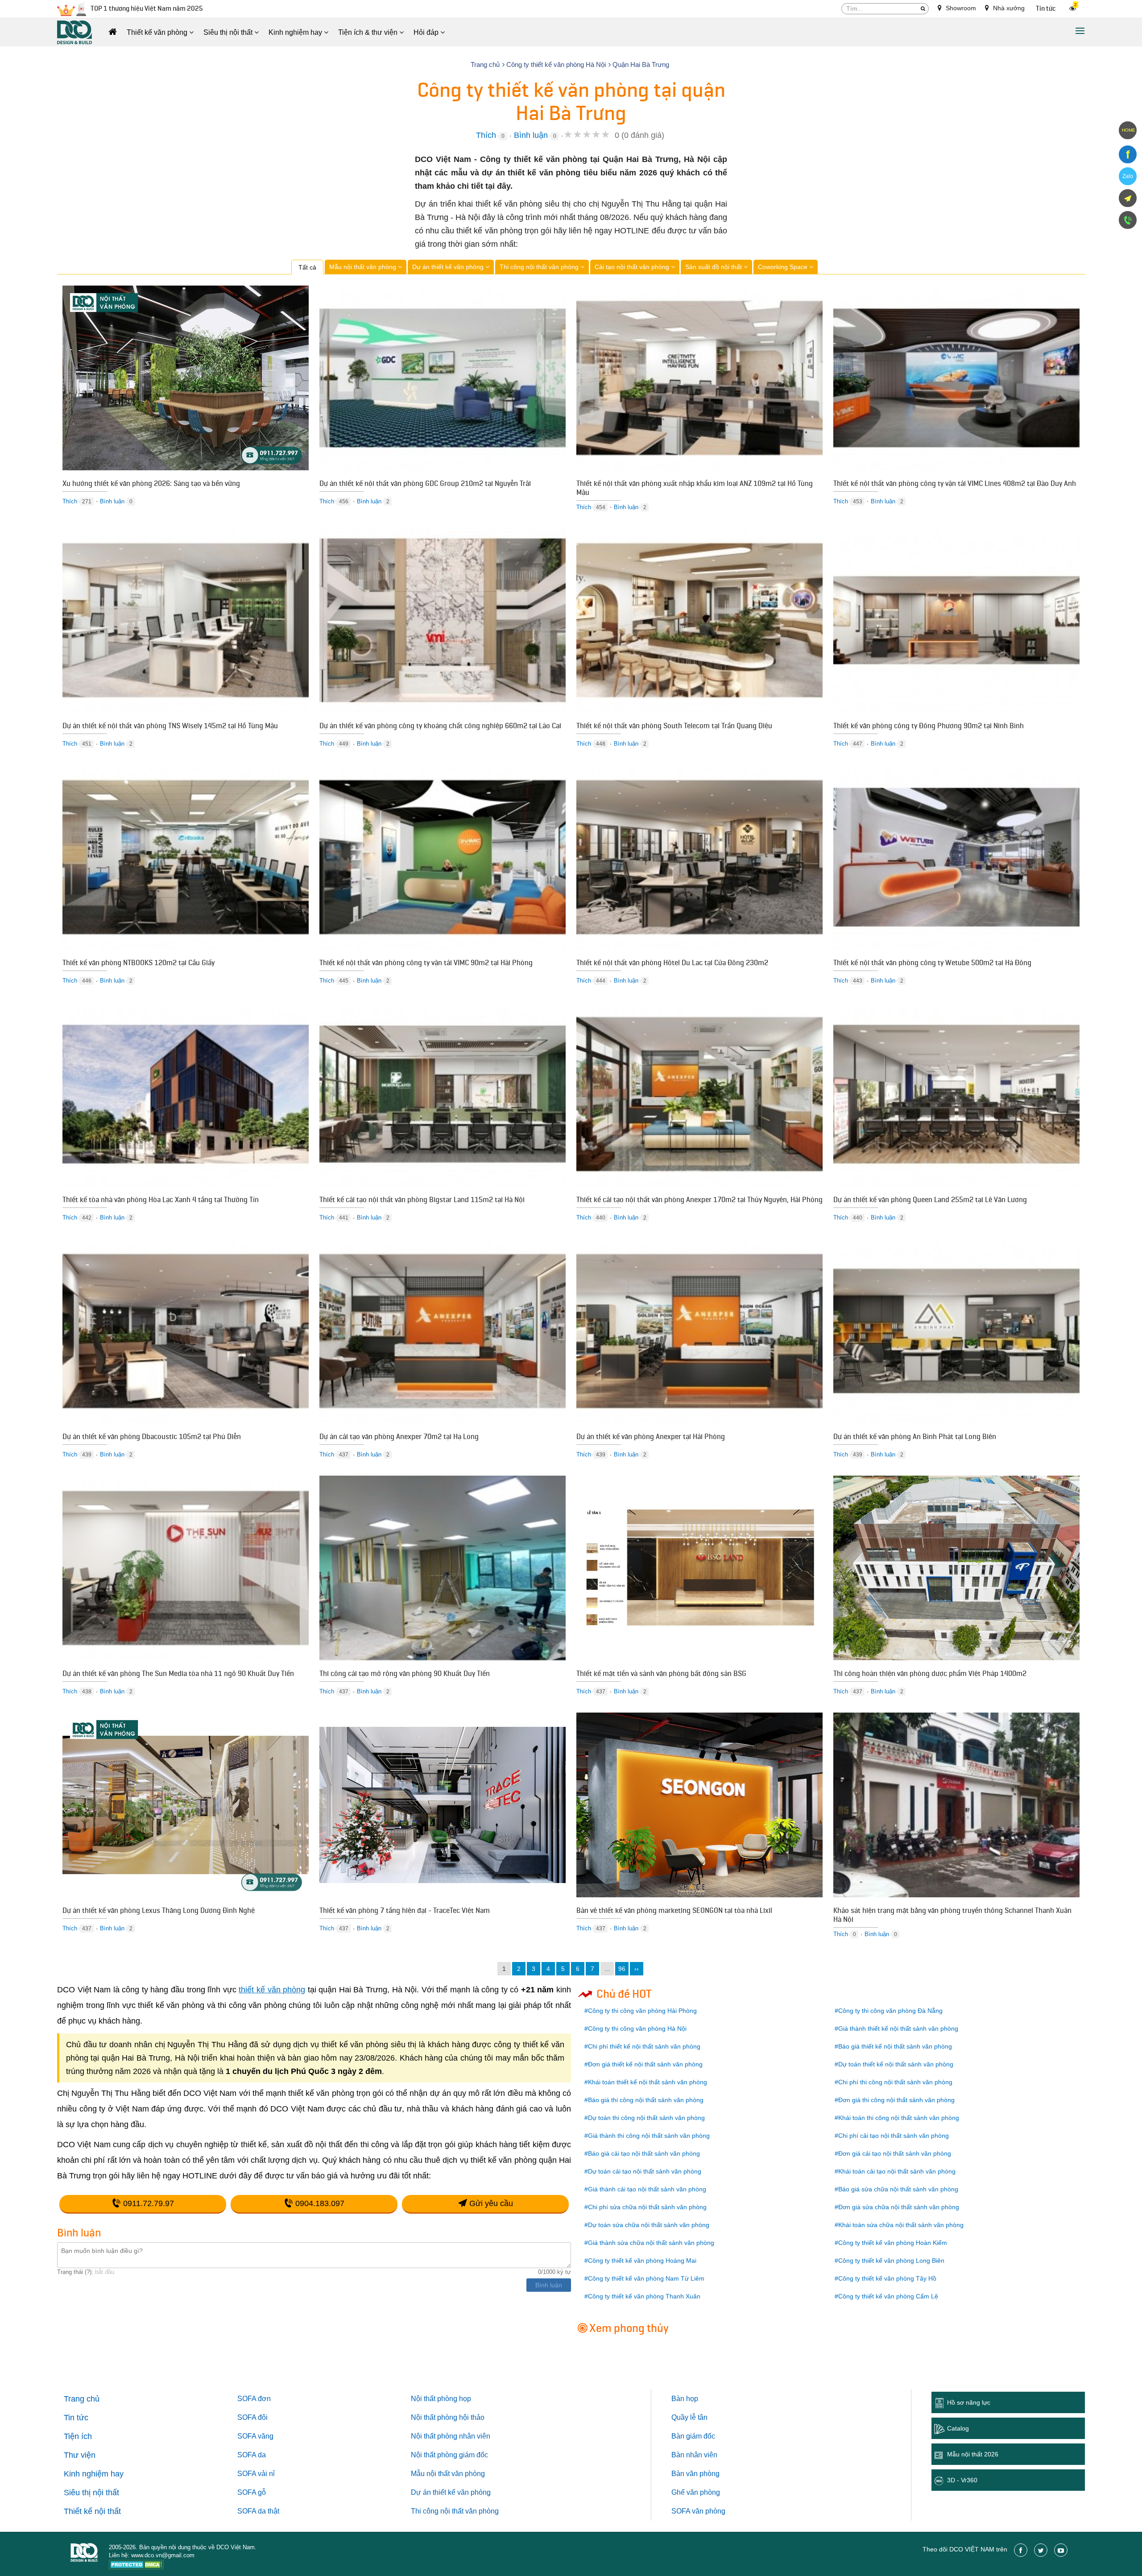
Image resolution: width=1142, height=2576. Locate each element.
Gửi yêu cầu (490, 2203)
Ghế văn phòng (696, 2492)
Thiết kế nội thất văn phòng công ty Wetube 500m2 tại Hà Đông (932, 964)
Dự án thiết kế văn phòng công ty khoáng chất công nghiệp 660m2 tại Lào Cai (440, 727)
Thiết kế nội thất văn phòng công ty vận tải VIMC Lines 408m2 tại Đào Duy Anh (955, 485)
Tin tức (1046, 9)
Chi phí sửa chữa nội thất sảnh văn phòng (647, 2207)
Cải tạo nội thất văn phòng (633, 267)
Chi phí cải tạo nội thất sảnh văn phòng (894, 2136)
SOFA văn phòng (698, 2511)
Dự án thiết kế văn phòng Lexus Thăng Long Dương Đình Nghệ (159, 1912)
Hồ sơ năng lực (969, 2402)
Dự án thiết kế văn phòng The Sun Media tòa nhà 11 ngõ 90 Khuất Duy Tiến (178, 1675)
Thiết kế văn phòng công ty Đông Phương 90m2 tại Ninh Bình (929, 727)
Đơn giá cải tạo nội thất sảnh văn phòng (895, 2153)
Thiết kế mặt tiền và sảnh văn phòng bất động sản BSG (661, 1675)
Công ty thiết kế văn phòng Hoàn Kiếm (893, 2243)
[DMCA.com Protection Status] (136, 2566)
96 (622, 1969)
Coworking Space (784, 267)
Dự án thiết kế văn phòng (449, 267)
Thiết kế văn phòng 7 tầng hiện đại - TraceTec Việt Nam (405, 1912)
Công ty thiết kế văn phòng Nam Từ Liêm (646, 2278)
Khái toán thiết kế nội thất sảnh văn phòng (648, 2082)
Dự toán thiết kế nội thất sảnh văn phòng (896, 2064)
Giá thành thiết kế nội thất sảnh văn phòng (898, 2028)
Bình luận (531, 135)
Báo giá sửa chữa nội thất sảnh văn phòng (898, 2189)
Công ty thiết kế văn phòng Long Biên (891, 2261)
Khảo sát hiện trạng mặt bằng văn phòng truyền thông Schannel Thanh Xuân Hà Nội (952, 1916)
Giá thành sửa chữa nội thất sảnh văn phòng (651, 2243)
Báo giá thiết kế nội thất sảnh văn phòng (895, 2046)
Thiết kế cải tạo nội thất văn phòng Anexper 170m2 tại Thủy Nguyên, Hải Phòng (699, 1201)
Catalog (958, 2428)
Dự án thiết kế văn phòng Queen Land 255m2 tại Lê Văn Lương (930, 1201)
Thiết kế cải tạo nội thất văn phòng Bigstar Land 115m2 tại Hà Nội (422, 1201)
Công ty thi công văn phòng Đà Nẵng (890, 2011)
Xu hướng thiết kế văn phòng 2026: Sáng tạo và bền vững (151, 485)
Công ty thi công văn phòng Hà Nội (637, 2028)
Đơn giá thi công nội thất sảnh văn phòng (896, 2100)
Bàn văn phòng (695, 2474)
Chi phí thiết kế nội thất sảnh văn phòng (644, 2046)
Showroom (960, 8)
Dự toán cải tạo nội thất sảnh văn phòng (645, 2171)
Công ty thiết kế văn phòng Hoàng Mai (642, 2261)
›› (637, 1969)
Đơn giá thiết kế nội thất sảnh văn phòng (645, 2064)
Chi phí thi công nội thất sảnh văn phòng (895, 2082)
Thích (486, 135)
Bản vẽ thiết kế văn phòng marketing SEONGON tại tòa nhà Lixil (674, 1912)
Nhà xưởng (1008, 8)
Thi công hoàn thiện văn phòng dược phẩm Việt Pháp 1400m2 (930, 1675)
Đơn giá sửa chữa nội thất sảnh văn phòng (899, 2207)
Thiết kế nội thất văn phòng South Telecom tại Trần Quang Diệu (674, 727)
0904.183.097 (319, 2203)
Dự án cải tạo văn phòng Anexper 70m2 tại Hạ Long (399, 1438)
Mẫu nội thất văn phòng (364, 267)
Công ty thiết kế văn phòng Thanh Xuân (644, 2296)
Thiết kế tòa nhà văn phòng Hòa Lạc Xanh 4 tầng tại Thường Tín (161, 1201)
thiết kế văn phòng (272, 1990)
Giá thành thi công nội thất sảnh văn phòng (649, 2136)
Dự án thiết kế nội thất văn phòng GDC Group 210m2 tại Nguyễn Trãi (425, 485)
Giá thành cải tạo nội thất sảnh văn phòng (647, 2189)
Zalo (1128, 176)
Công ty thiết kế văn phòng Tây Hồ (887, 2278)
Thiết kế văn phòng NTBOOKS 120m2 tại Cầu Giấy (139, 964)
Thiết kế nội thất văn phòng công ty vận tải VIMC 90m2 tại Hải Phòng (426, 964)
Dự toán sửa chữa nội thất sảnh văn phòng (649, 2225)
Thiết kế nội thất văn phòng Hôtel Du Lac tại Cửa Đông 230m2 (672, 964)
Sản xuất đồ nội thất (714, 267)
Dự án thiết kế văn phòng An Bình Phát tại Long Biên (915, 1438)
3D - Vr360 (962, 2480)
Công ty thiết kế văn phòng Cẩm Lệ (888, 2296)
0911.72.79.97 (147, 2203)
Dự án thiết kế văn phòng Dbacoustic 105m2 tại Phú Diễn (152, 1438)
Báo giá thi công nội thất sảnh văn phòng (646, 2100)
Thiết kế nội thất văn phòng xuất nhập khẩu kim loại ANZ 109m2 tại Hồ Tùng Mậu (695, 489)
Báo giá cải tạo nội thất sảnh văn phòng (644, 2153)
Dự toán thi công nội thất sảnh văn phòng (646, 2118)
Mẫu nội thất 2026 (973, 2454)
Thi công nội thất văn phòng (540, 267)
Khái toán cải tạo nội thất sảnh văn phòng (897, 2171)
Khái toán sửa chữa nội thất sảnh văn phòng (901, 2225)
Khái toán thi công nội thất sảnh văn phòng (899, 2118)
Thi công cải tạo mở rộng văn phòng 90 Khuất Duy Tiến (405, 1675)
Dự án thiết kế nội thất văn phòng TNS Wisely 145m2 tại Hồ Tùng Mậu (170, 727)
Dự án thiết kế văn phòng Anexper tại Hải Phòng (651, 1438)
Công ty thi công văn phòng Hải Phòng (642, 2011)
